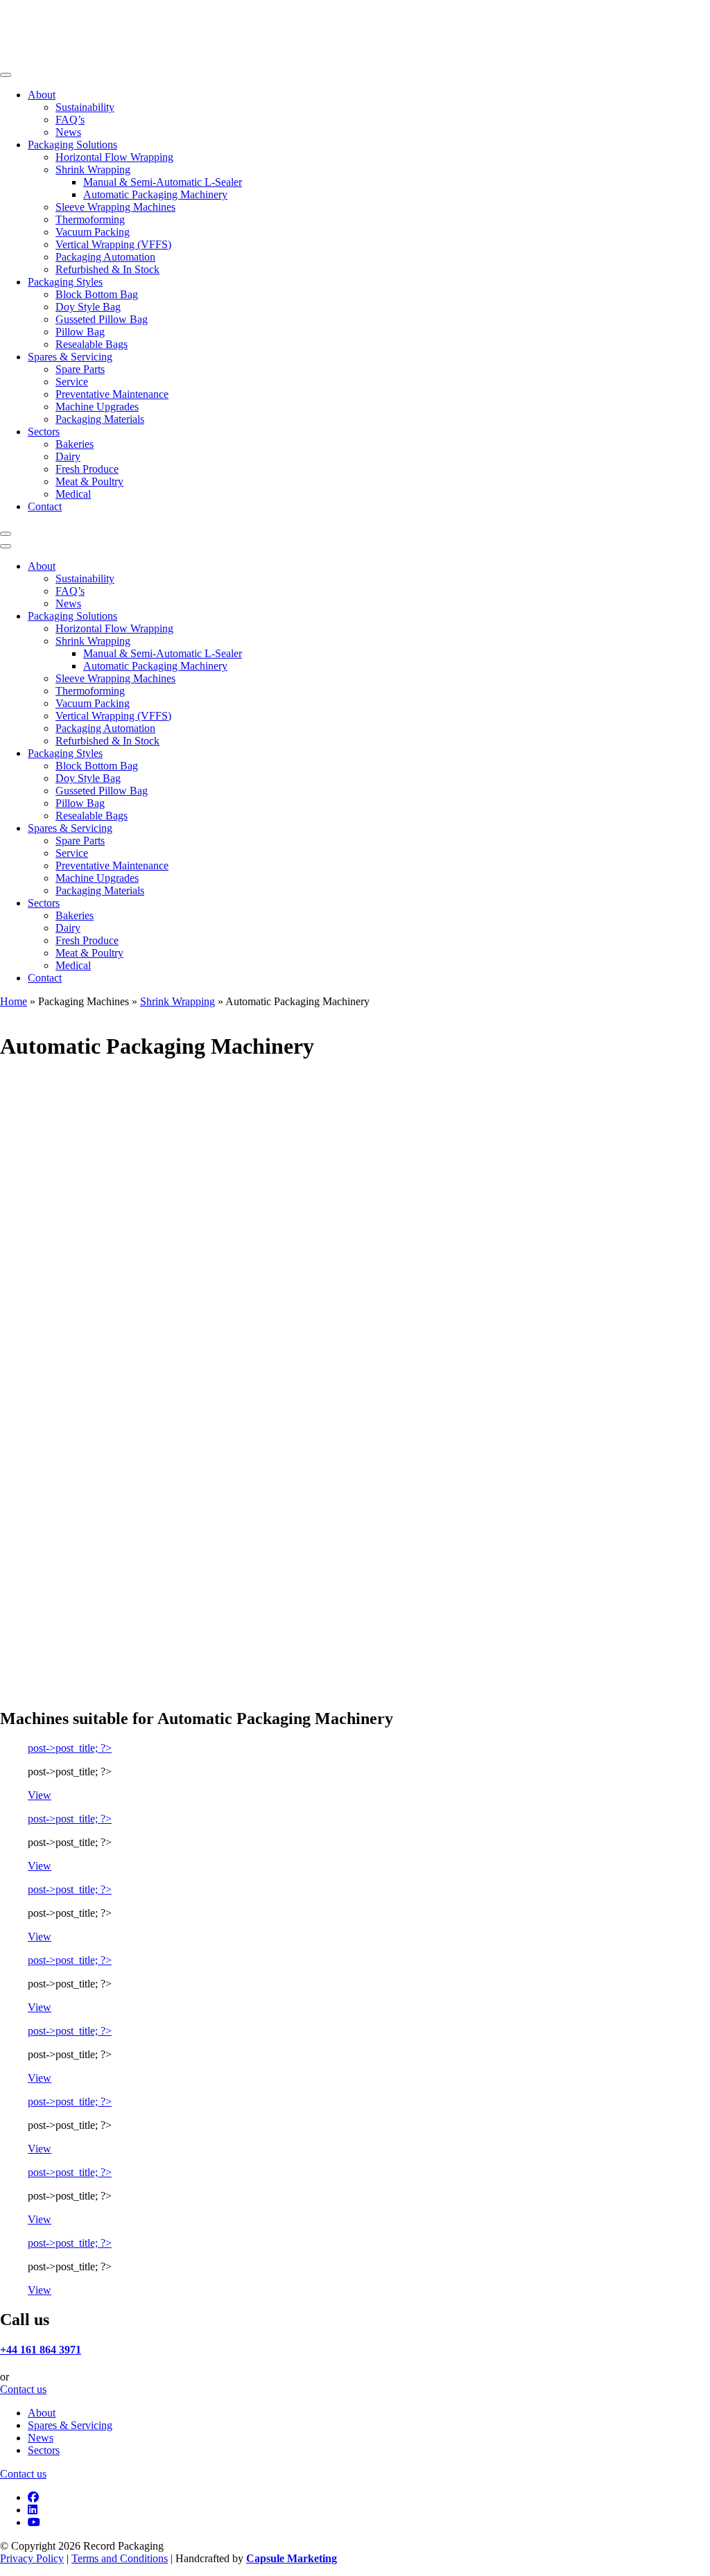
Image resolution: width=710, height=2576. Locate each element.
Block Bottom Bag (97, 294)
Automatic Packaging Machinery (155, 194)
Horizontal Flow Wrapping (114, 157)
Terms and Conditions (120, 2558)
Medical (73, 494)
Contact (45, 506)
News (68, 132)
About (42, 95)
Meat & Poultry (89, 481)
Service (72, 382)
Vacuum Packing (93, 232)
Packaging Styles (65, 282)
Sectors (44, 432)
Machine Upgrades (97, 407)
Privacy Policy (32, 2558)
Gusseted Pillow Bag (102, 319)
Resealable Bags (92, 344)
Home (14, 1001)
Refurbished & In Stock (107, 269)
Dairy (68, 456)
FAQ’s (70, 120)
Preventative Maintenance (112, 394)
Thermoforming (90, 219)
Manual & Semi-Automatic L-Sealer (163, 182)
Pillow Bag (80, 332)
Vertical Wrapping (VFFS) (113, 244)
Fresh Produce (87, 469)
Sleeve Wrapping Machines (115, 207)
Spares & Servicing (70, 357)
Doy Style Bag (88, 307)
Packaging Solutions (72, 145)
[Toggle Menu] (6, 75)
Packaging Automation (105, 257)
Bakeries (75, 444)
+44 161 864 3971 (41, 2350)
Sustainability (85, 107)
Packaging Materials (100, 419)
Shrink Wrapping (93, 169)
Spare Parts (80, 369)
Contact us (23, 2389)
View (40, 1795)
